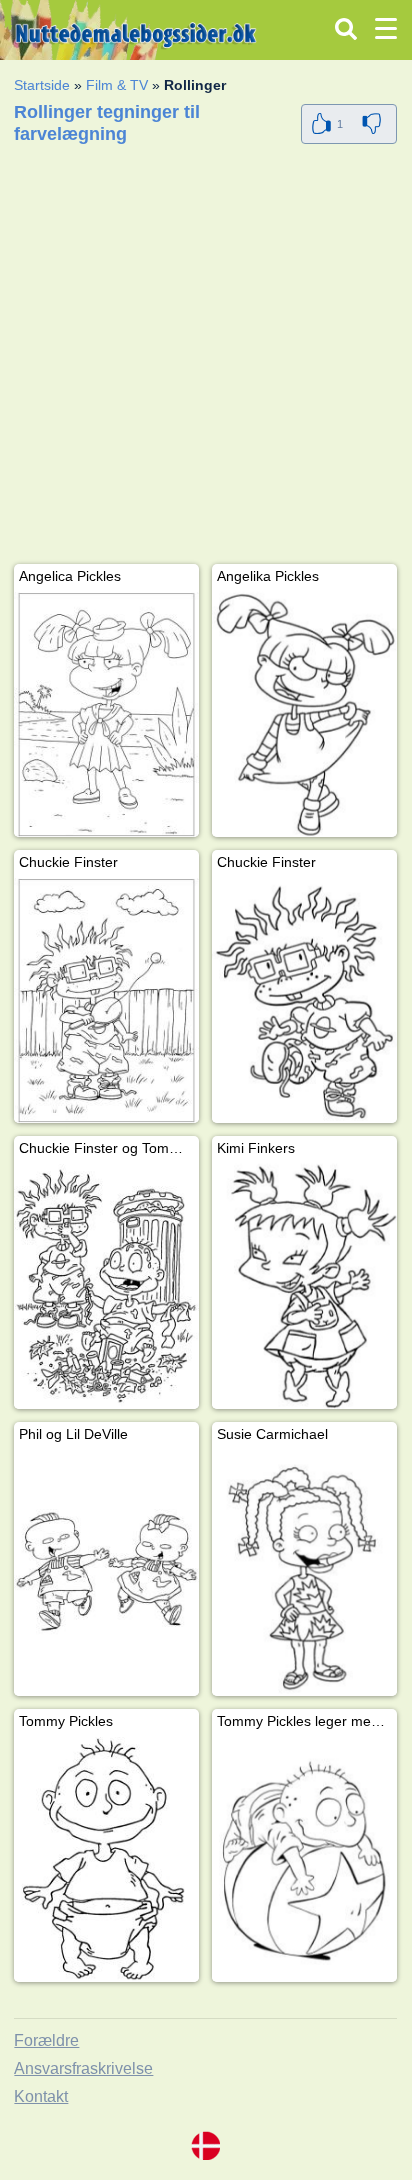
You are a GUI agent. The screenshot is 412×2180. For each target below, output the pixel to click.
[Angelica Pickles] (106, 714)
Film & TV (117, 85)
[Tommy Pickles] (106, 1859)
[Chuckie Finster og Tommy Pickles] (106, 1286)
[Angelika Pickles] (304, 714)
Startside (42, 85)
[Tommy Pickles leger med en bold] (304, 1859)
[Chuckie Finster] (106, 1000)
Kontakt (41, 2096)
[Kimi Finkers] (304, 1286)
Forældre (46, 2040)
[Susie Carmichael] (304, 1572)
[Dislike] (374, 124)
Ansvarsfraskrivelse (83, 2068)
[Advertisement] (206, 358)
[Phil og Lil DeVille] (106, 1572)
